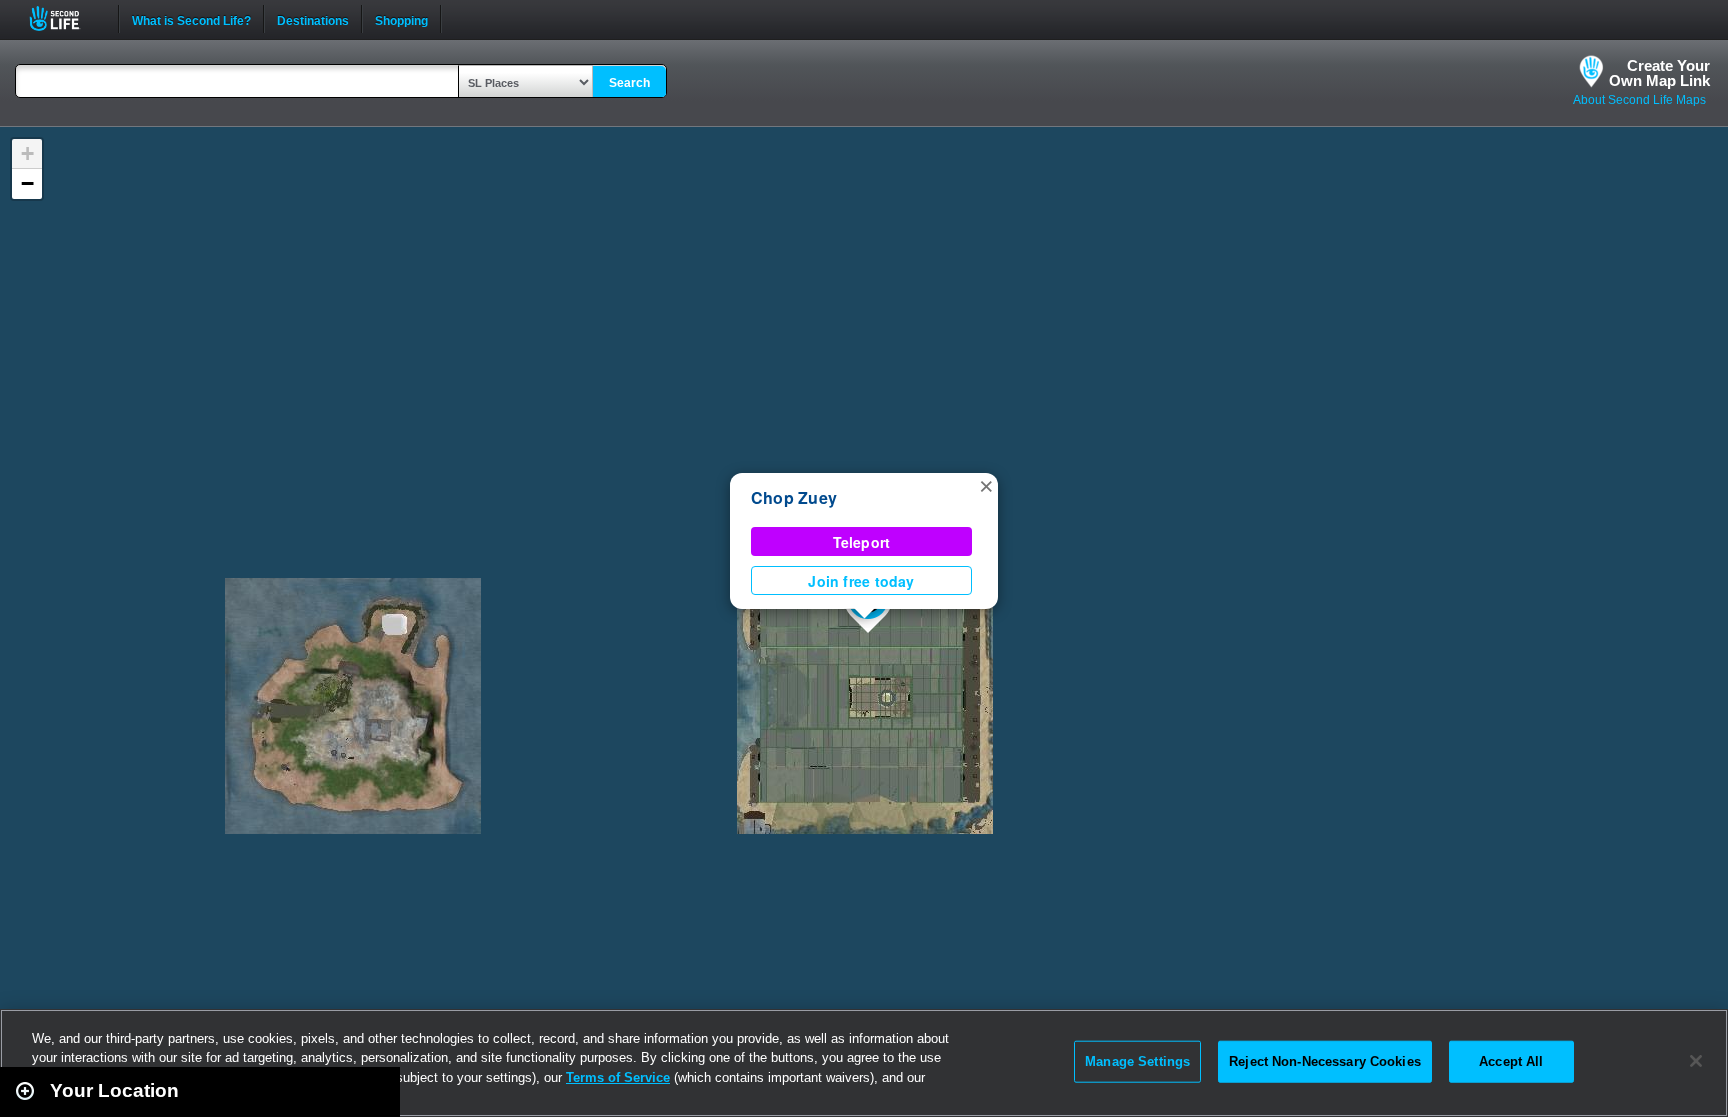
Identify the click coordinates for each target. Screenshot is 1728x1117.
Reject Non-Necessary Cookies (1325, 1061)
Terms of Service (618, 1077)
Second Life (65, 18)
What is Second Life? (191, 19)
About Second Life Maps (1639, 100)
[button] (986, 485)
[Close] (1696, 1061)
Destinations (313, 19)
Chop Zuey (794, 497)
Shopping (401, 19)
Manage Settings (1137, 1061)
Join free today (861, 581)
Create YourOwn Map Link (1659, 73)
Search (629, 83)
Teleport (862, 542)
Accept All (1511, 1061)
